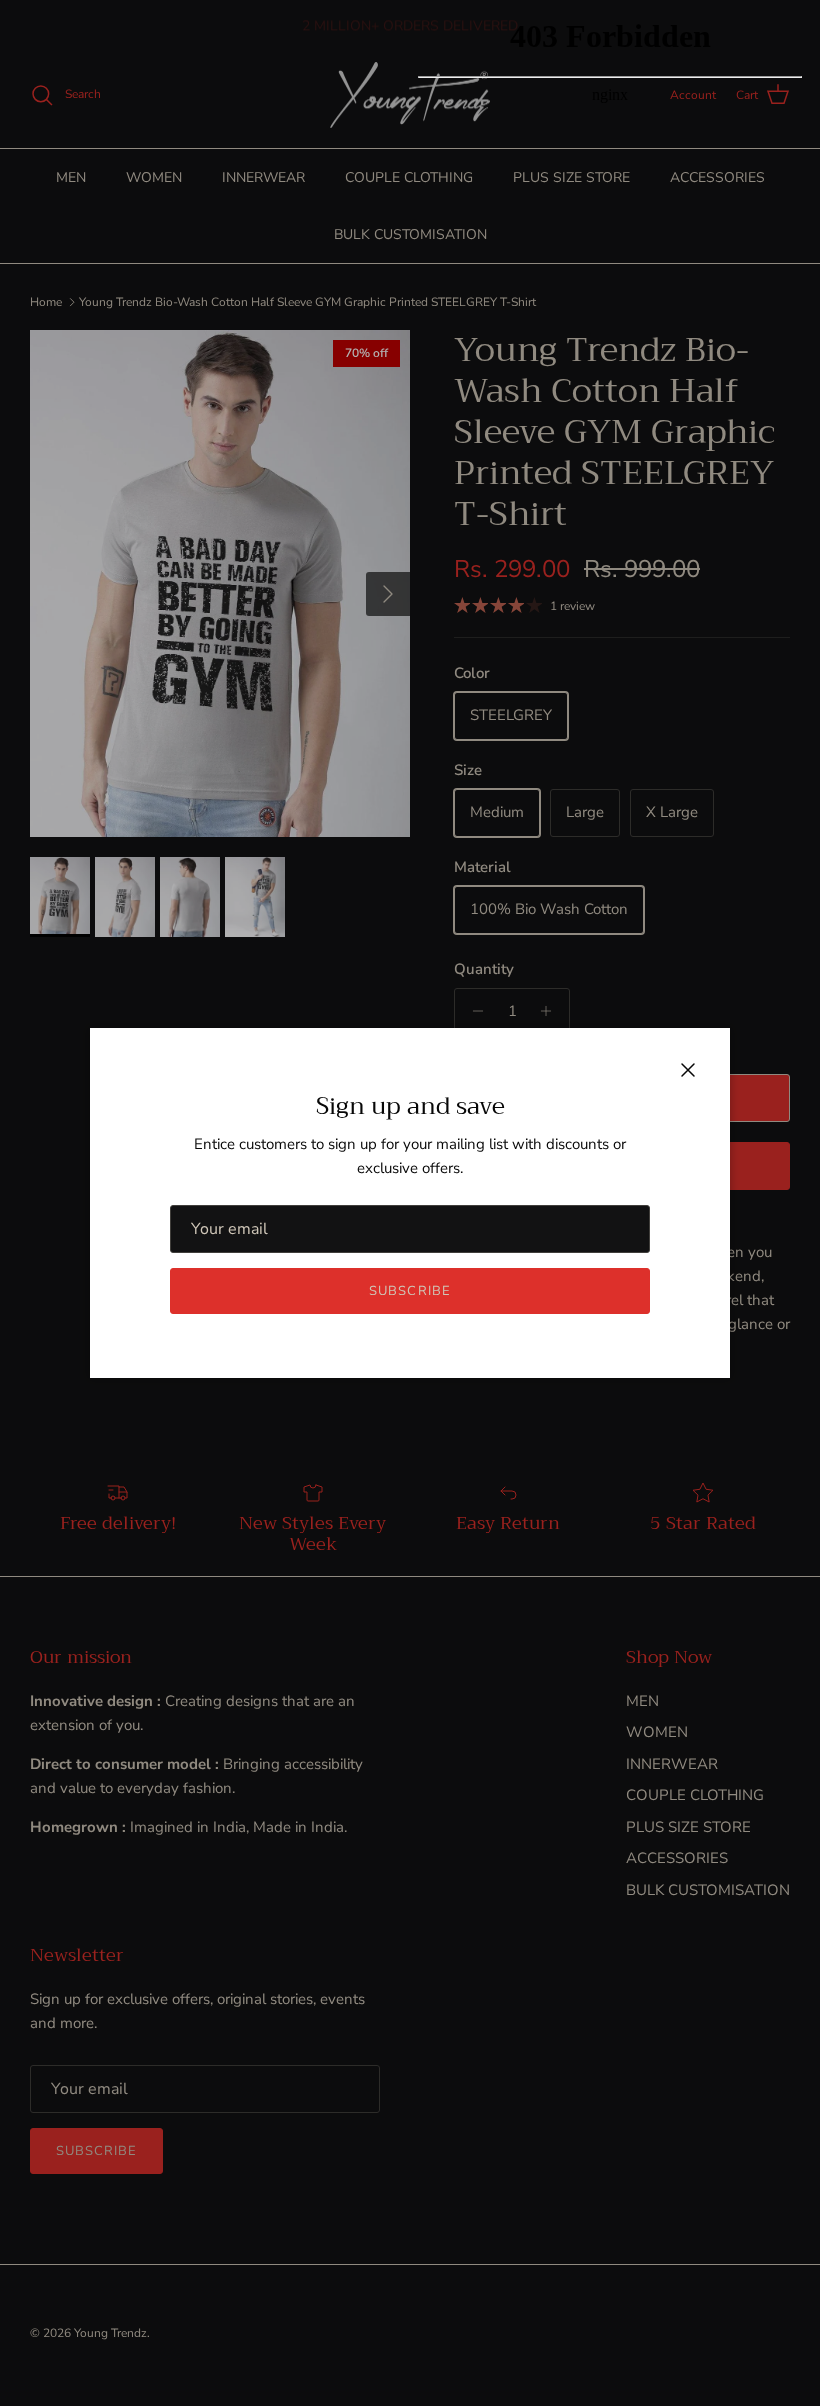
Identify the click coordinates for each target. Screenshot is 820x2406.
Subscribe (409, 1291)
